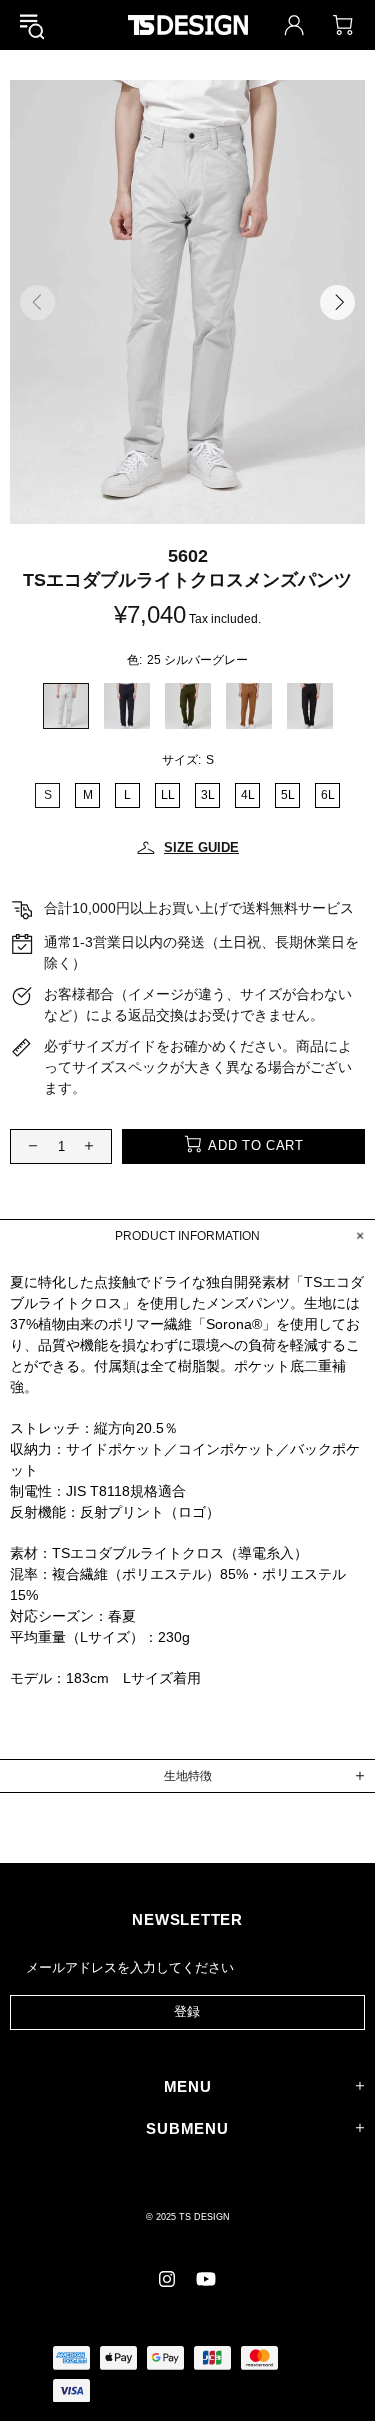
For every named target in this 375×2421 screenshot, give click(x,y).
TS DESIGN (188, 24)
